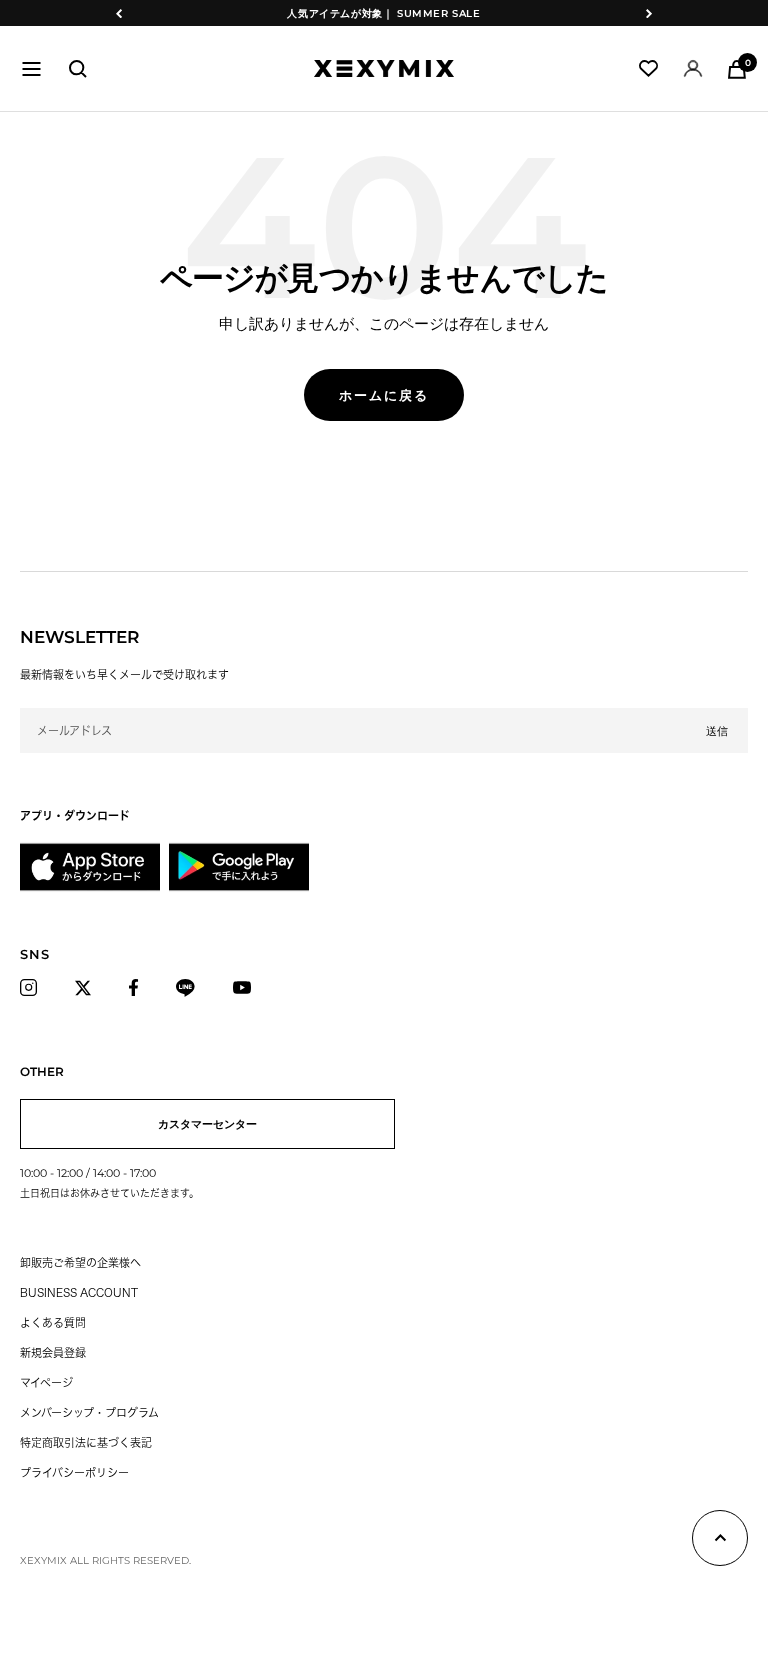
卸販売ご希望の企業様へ (80, 1262)
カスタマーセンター (207, 1124)
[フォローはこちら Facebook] (139, 988)
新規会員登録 (53, 1352)
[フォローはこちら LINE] (191, 988)
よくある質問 (53, 1322)
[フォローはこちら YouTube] (247, 988)
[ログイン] (693, 68)
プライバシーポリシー (74, 1472)
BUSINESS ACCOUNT (79, 1292)
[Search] (78, 69)
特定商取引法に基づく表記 (86, 1442)
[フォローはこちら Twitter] (88, 988)
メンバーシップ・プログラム (89, 1412)
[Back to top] (720, 1542)
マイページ (46, 1382)
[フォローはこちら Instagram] (34, 988)
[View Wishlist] (648, 68)
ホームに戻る (384, 395)
